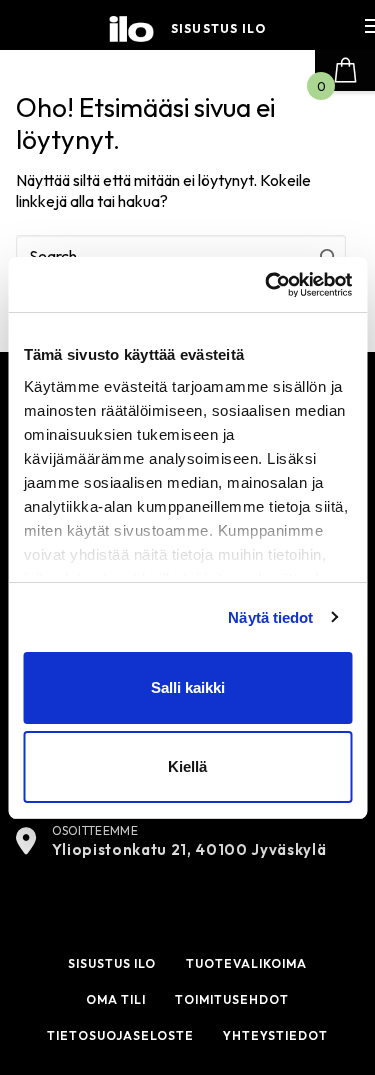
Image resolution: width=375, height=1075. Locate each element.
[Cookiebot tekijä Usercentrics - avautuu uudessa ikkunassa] (267, 285)
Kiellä (187, 766)
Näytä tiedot (270, 617)
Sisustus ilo (218, 29)
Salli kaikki (188, 687)
